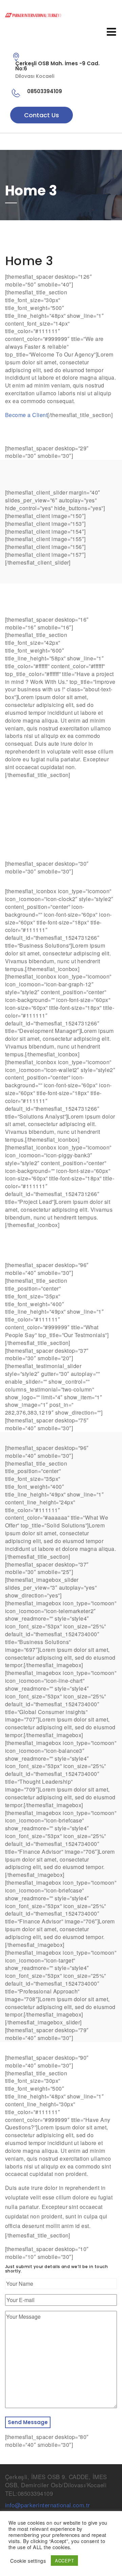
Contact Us (42, 115)
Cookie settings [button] (28, 2561)
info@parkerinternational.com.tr (48, 2505)
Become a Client (26, 415)
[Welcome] (61, 15)
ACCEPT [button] (64, 2561)
